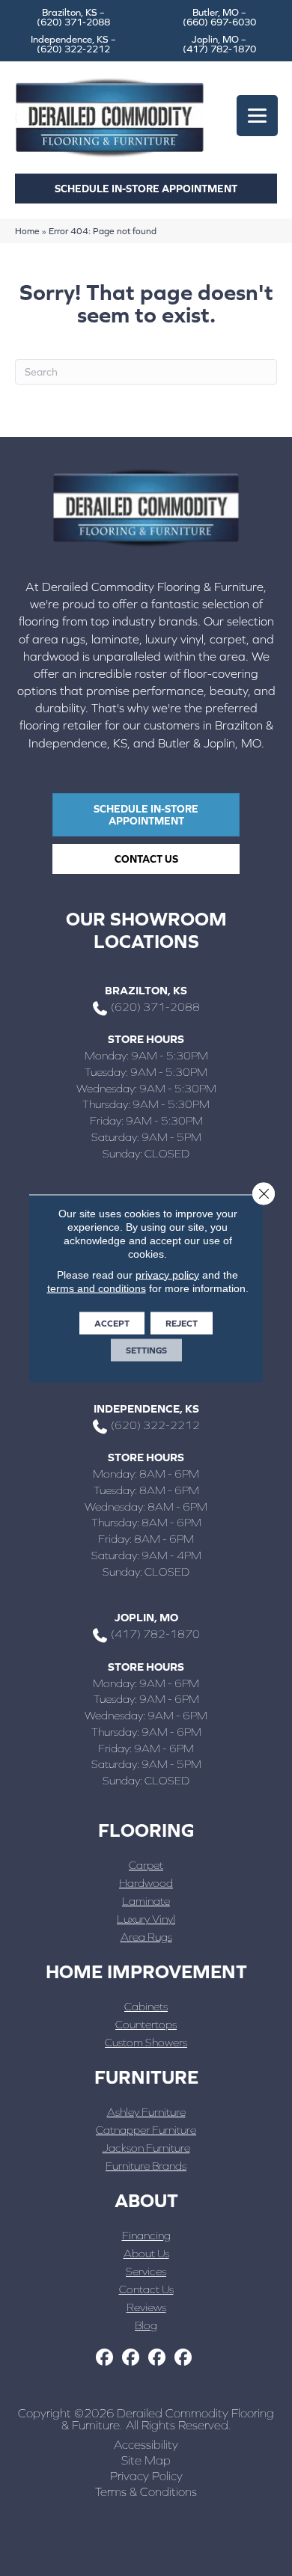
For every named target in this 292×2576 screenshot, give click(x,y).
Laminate (146, 1901)
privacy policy (167, 1274)
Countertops (146, 2024)
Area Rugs (146, 1937)
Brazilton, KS (146, 990)
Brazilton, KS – (73, 17)
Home (27, 231)
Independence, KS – (73, 44)
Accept (112, 1323)
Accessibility (146, 2444)
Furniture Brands (146, 2166)
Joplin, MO (146, 1617)
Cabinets (146, 2006)
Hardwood (146, 1883)
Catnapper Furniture (146, 2130)
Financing (146, 2235)
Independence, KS (146, 1408)
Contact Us (146, 2289)
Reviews (146, 2307)
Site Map (146, 2460)
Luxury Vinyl (146, 1919)
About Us (146, 2253)
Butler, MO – (219, 17)
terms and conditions (97, 1288)
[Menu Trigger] (257, 116)
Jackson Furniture (146, 2148)
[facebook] (104, 2358)
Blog (146, 2325)
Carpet (146, 1865)
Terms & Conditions (146, 2491)
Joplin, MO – (219, 44)
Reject (182, 1323)
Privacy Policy (146, 2476)
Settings (146, 1350)
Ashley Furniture (146, 2112)
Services (146, 2271)
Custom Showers (146, 2042)
